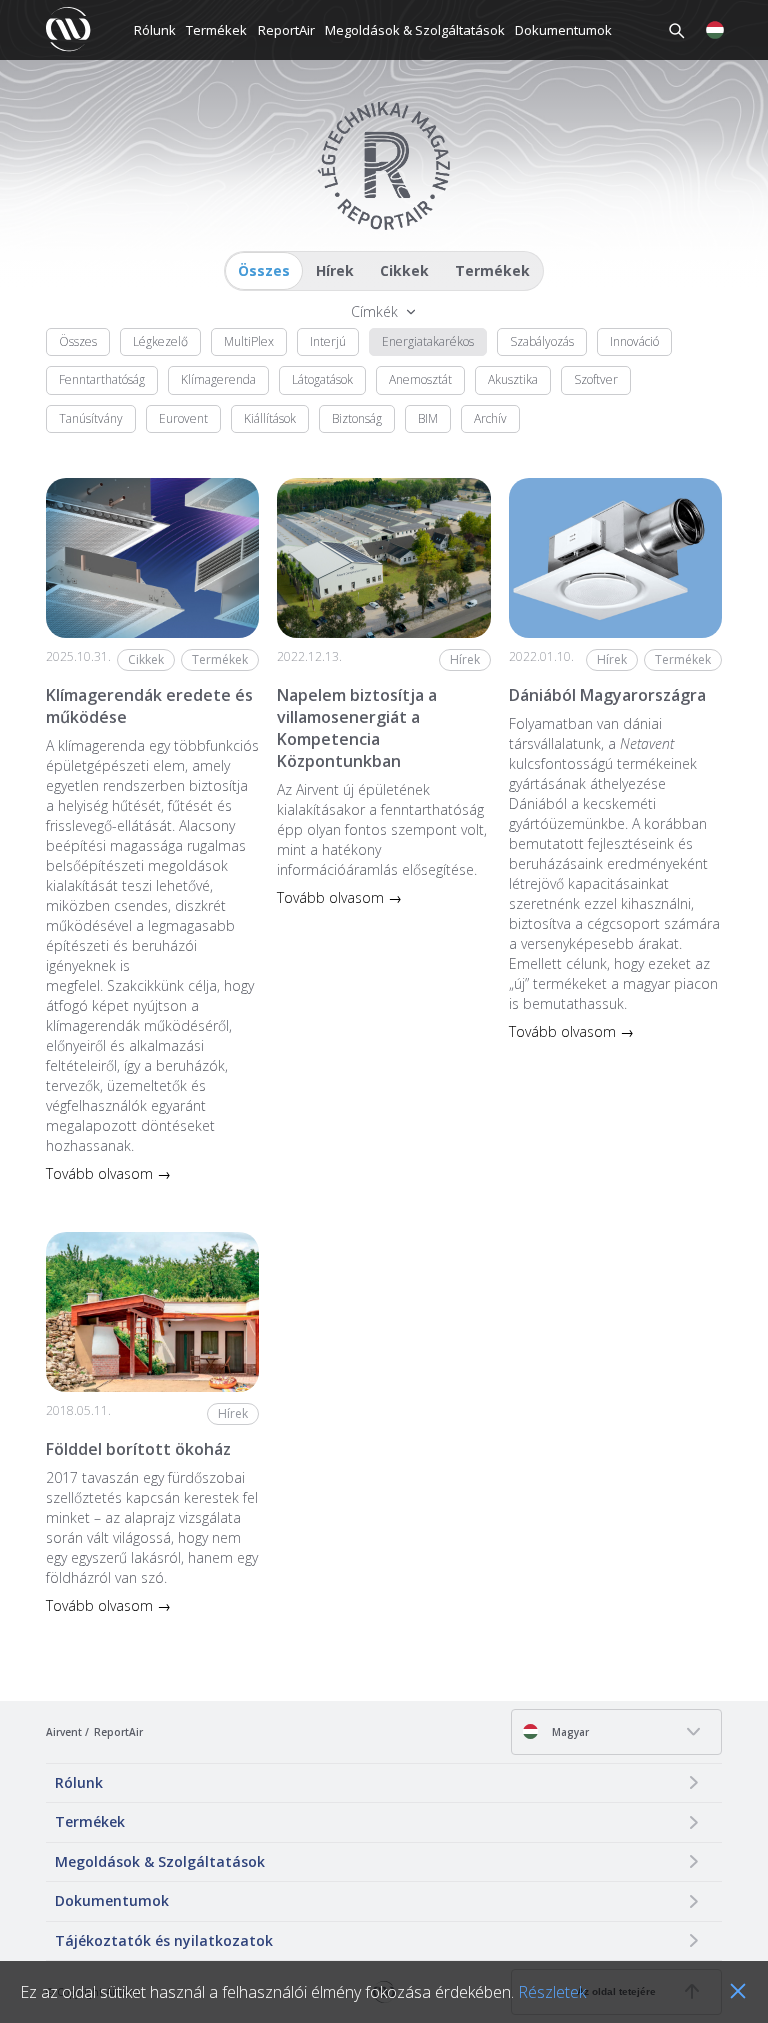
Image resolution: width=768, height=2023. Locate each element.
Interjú (328, 341)
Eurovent (183, 418)
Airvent (64, 1732)
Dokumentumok (563, 30)
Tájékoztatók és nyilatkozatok (164, 1940)
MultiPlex (249, 341)
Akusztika (513, 379)
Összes (264, 270)
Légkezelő (160, 341)
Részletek (552, 1992)
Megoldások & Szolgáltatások (415, 30)
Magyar (569, 1732)
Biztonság (357, 418)
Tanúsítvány (91, 418)
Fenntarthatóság (102, 379)
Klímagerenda (218, 379)
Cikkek (404, 270)
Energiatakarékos (428, 341)
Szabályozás (542, 341)
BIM (428, 418)
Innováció (634, 341)
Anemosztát (420, 379)
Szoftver (596, 379)
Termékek (216, 30)
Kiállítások (270, 418)
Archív (490, 418)
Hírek (335, 270)
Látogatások (322, 379)
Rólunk (155, 30)
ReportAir (286, 30)
